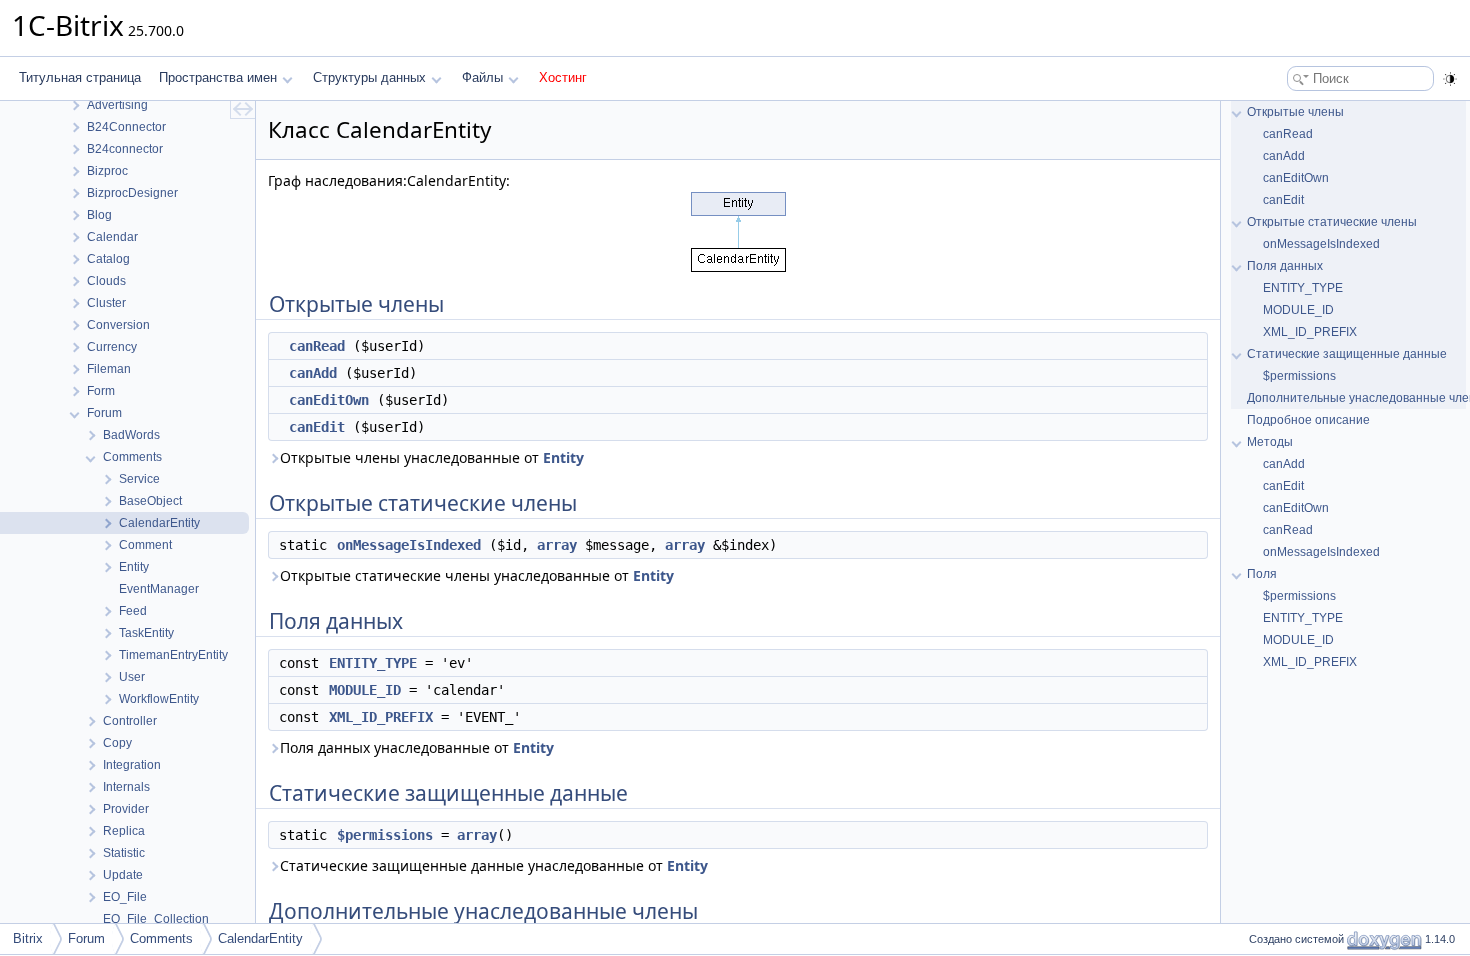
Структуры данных (369, 77)
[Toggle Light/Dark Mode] (1450, 79)
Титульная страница (80, 77)
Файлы (482, 77)
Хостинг (563, 77)
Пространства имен (218, 77)
